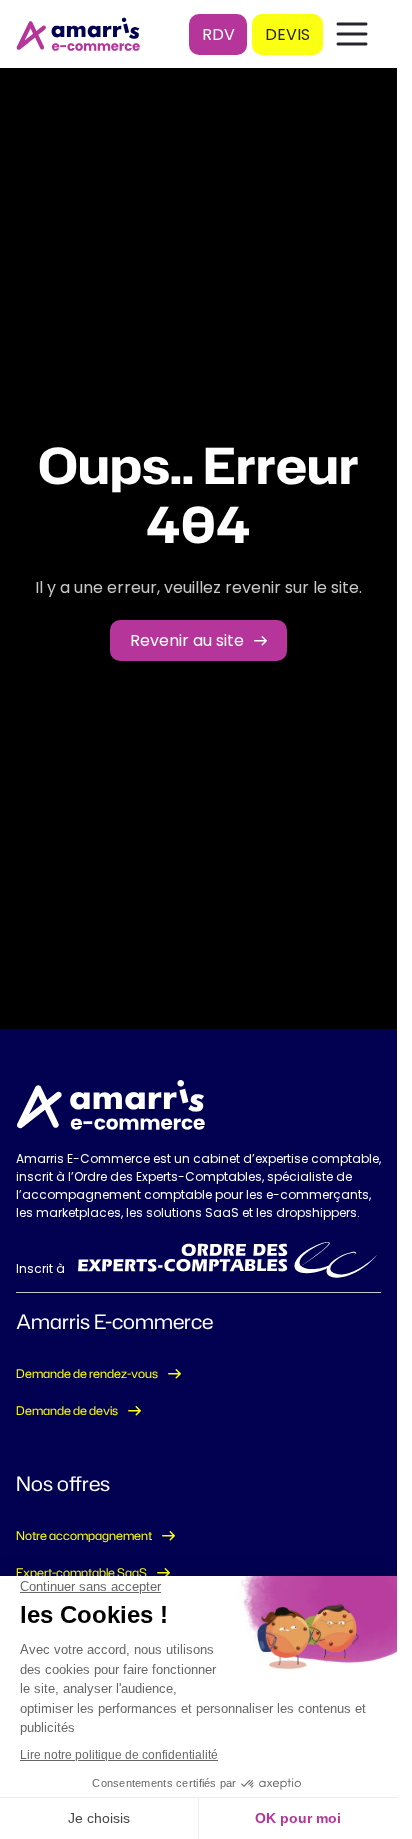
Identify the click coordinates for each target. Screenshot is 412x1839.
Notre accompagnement (84, 1535)
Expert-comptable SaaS (81, 1572)
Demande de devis (67, 1410)
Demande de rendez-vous (87, 1373)
